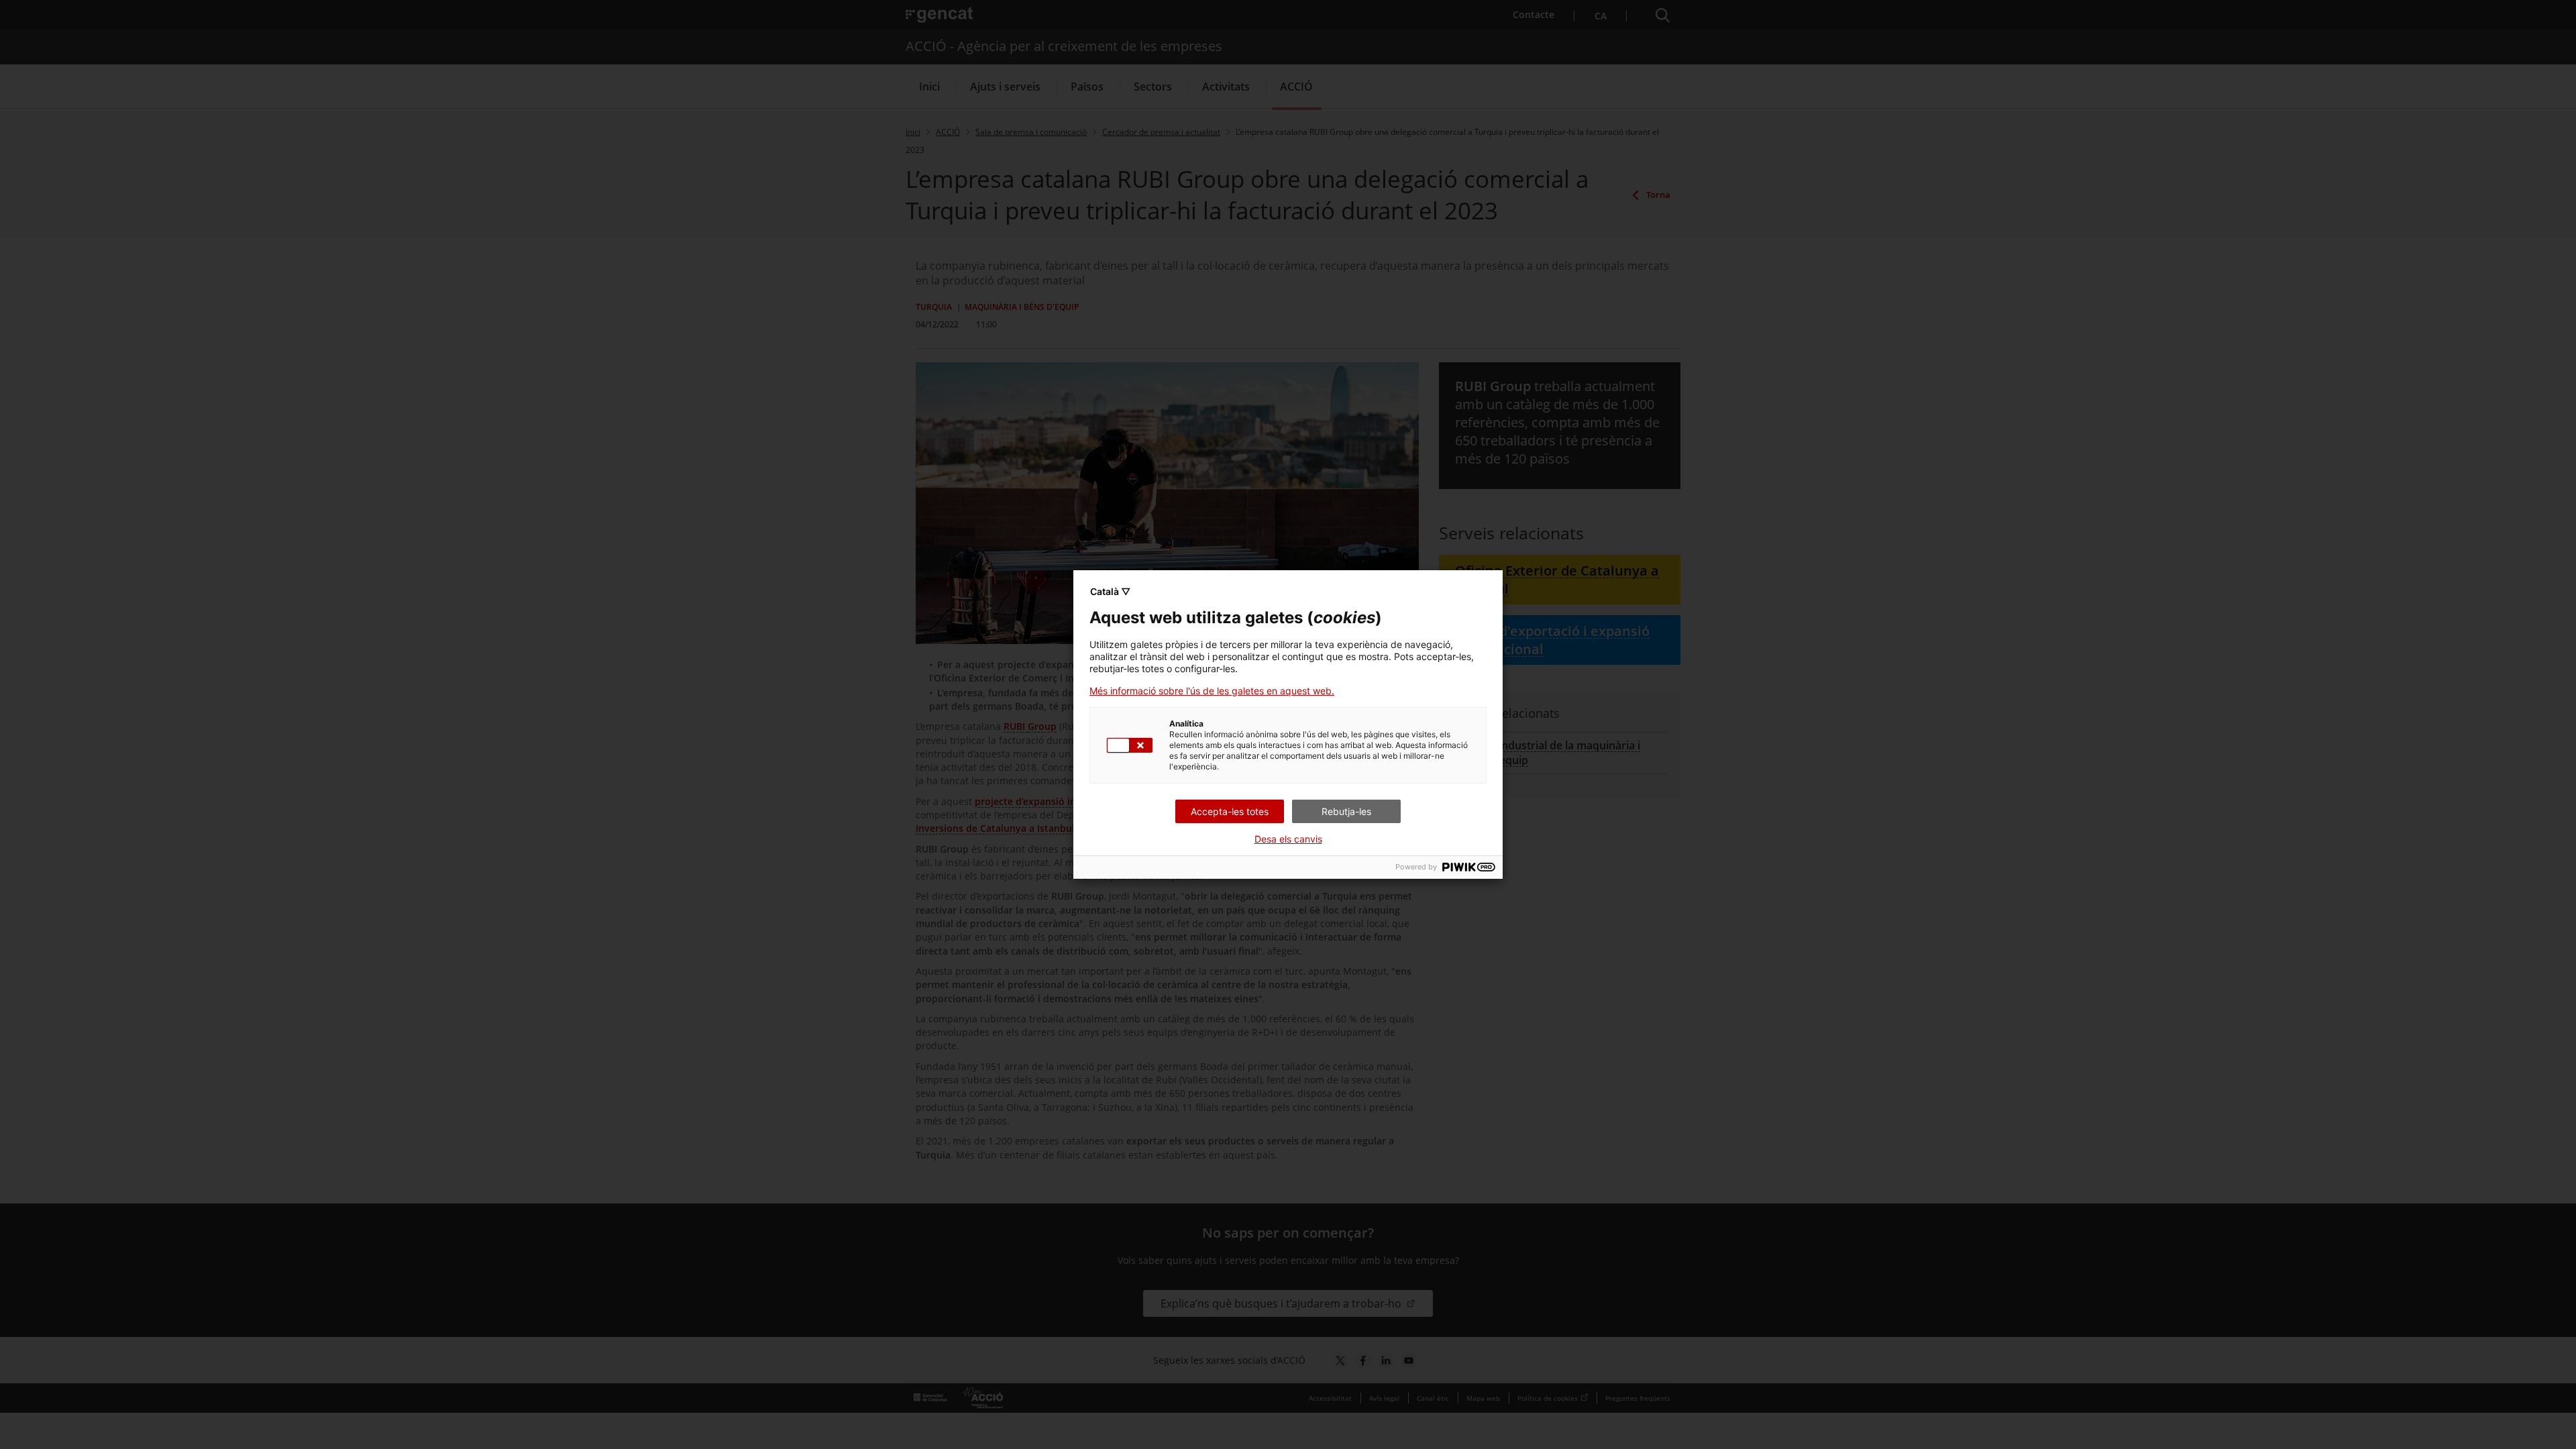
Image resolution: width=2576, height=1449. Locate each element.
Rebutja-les (1346, 811)
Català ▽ (1110, 591)
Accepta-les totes (1230, 811)
